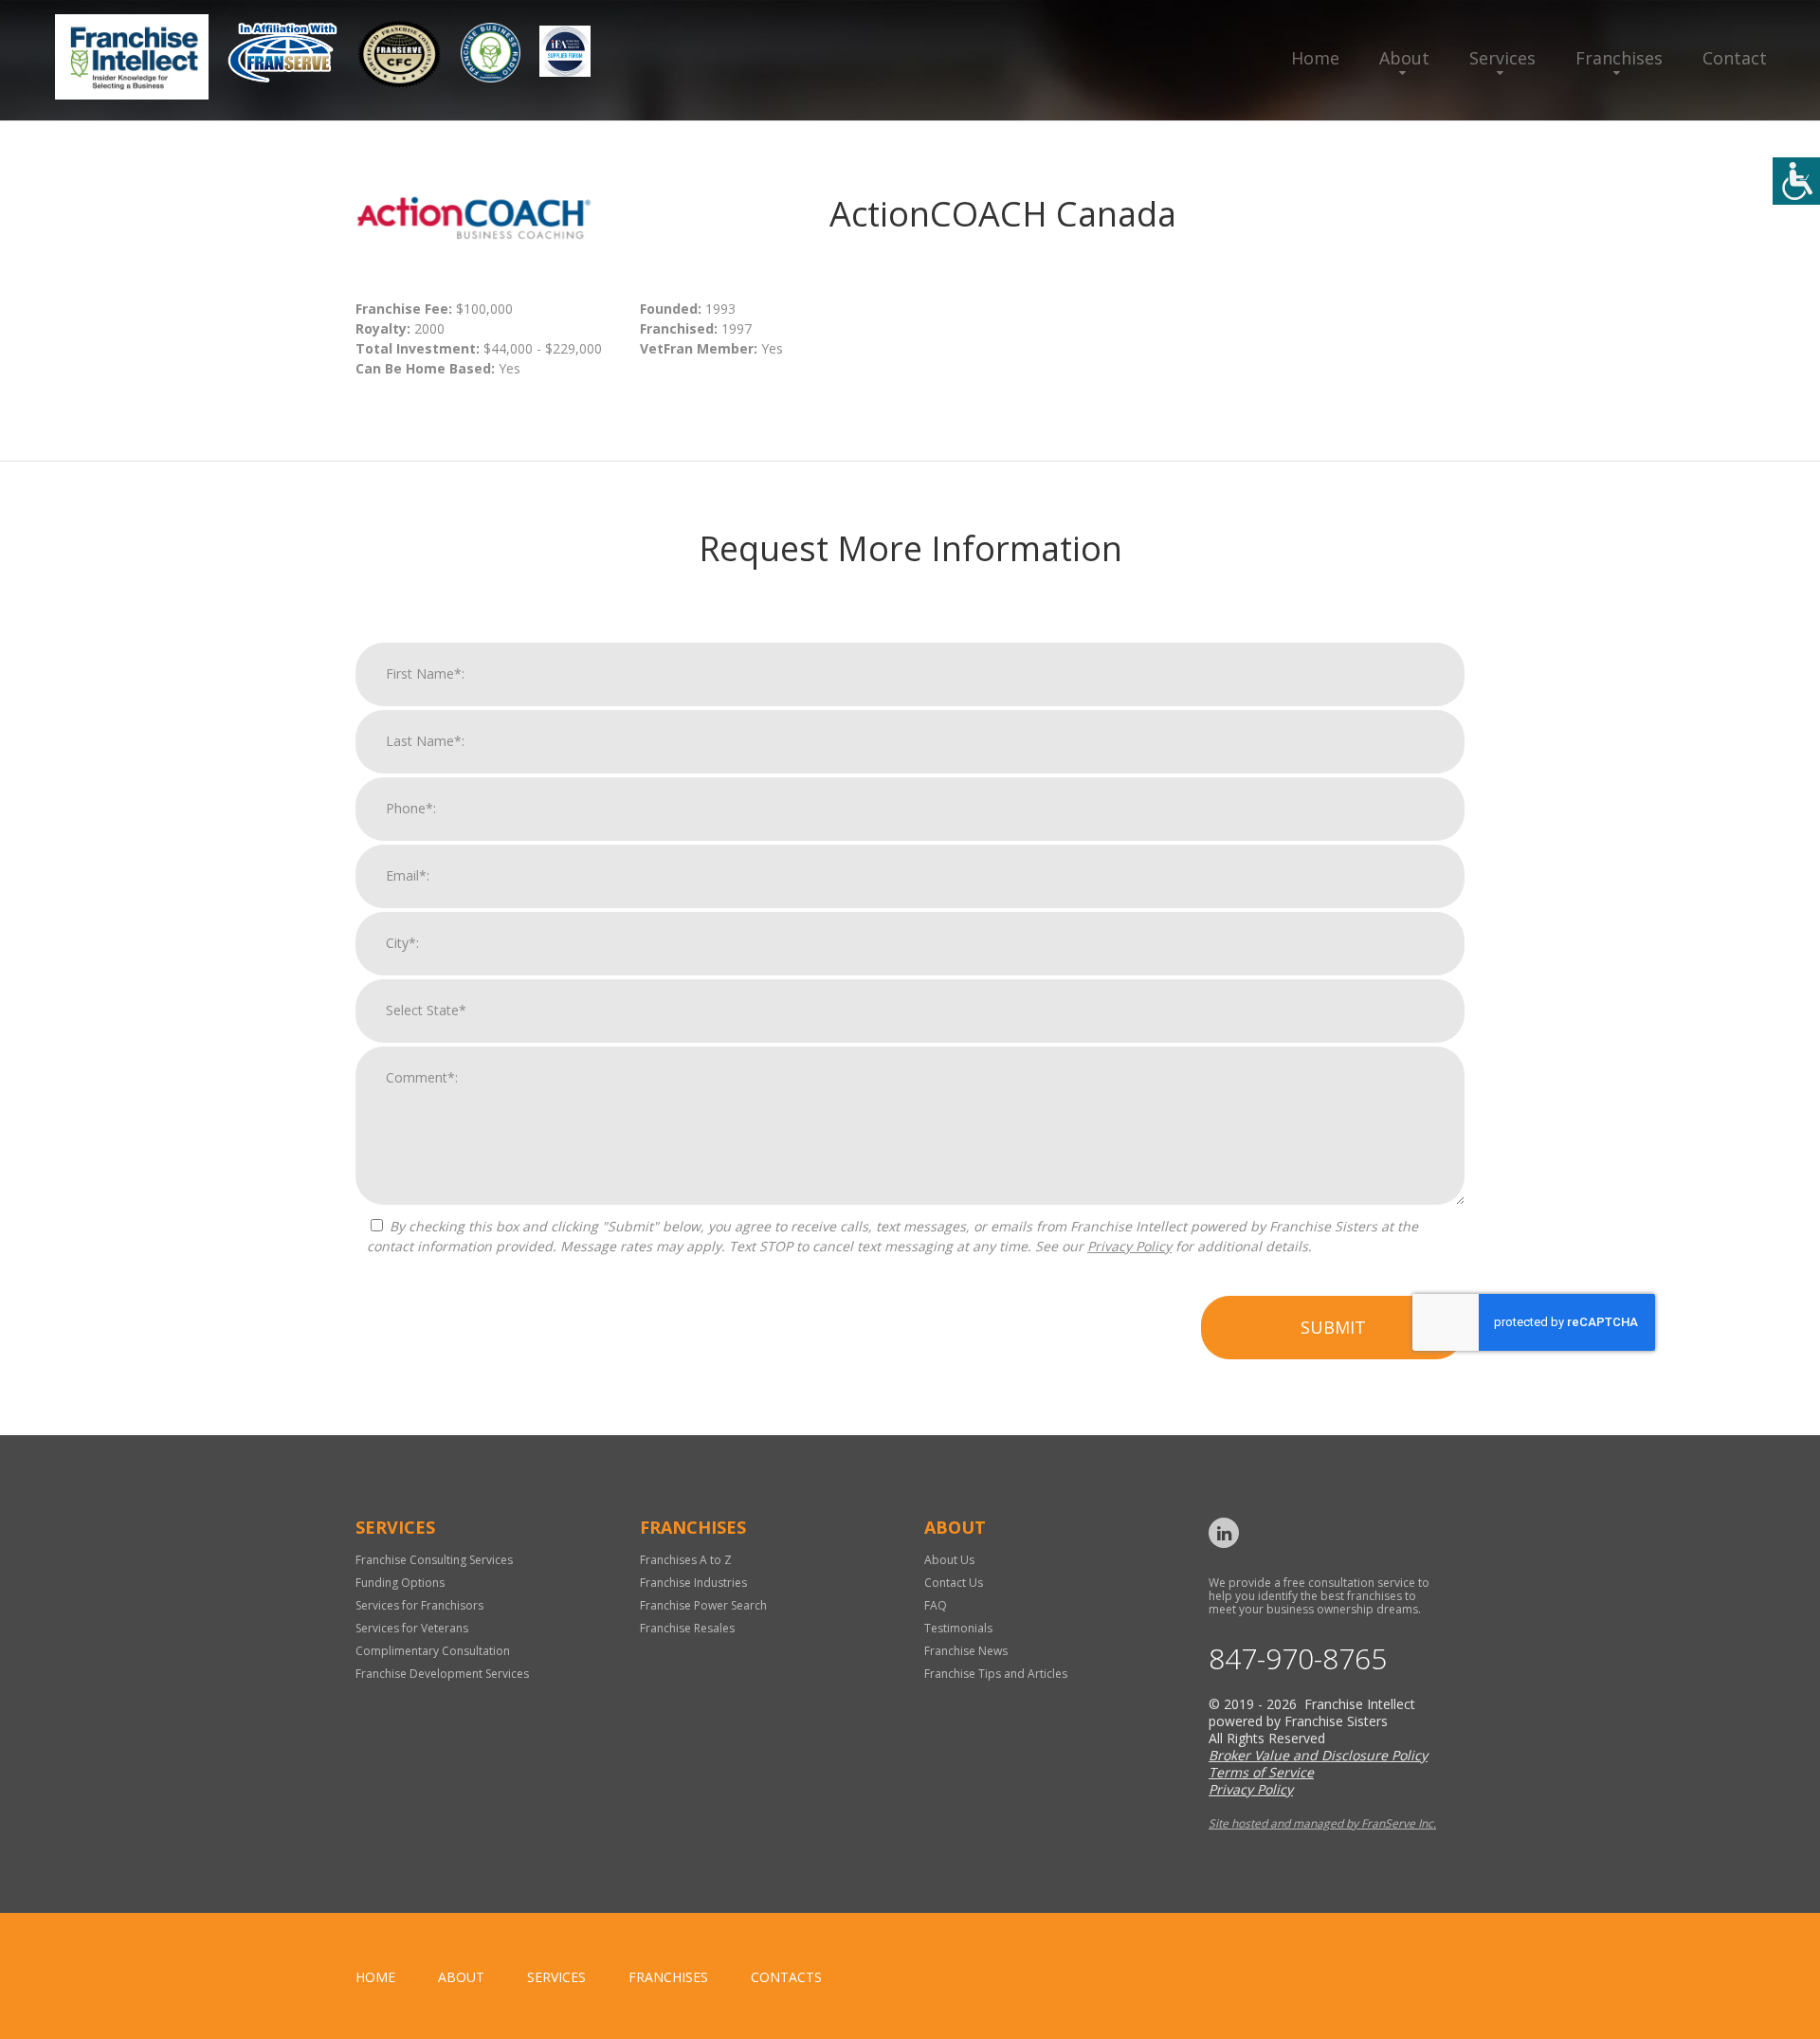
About (1404, 58)
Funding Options (400, 1583)
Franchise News (966, 1651)
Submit (1333, 1327)
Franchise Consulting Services (434, 1560)
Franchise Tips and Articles (996, 1674)
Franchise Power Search (703, 1605)
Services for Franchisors (419, 1605)
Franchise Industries (693, 1583)
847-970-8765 (1298, 1659)
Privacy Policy (1129, 1246)
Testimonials (958, 1628)
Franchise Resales (687, 1628)
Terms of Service (1261, 1772)
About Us (949, 1560)
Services (1502, 58)
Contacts (786, 1977)
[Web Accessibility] (1796, 181)
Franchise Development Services (442, 1674)
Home (1315, 58)
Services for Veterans (412, 1628)
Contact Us (954, 1583)
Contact (1735, 58)
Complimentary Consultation (433, 1651)
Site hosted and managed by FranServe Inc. (1322, 1823)
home (375, 1977)
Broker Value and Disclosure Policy (1318, 1755)
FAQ (936, 1605)
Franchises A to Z (686, 1560)
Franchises (1619, 58)
